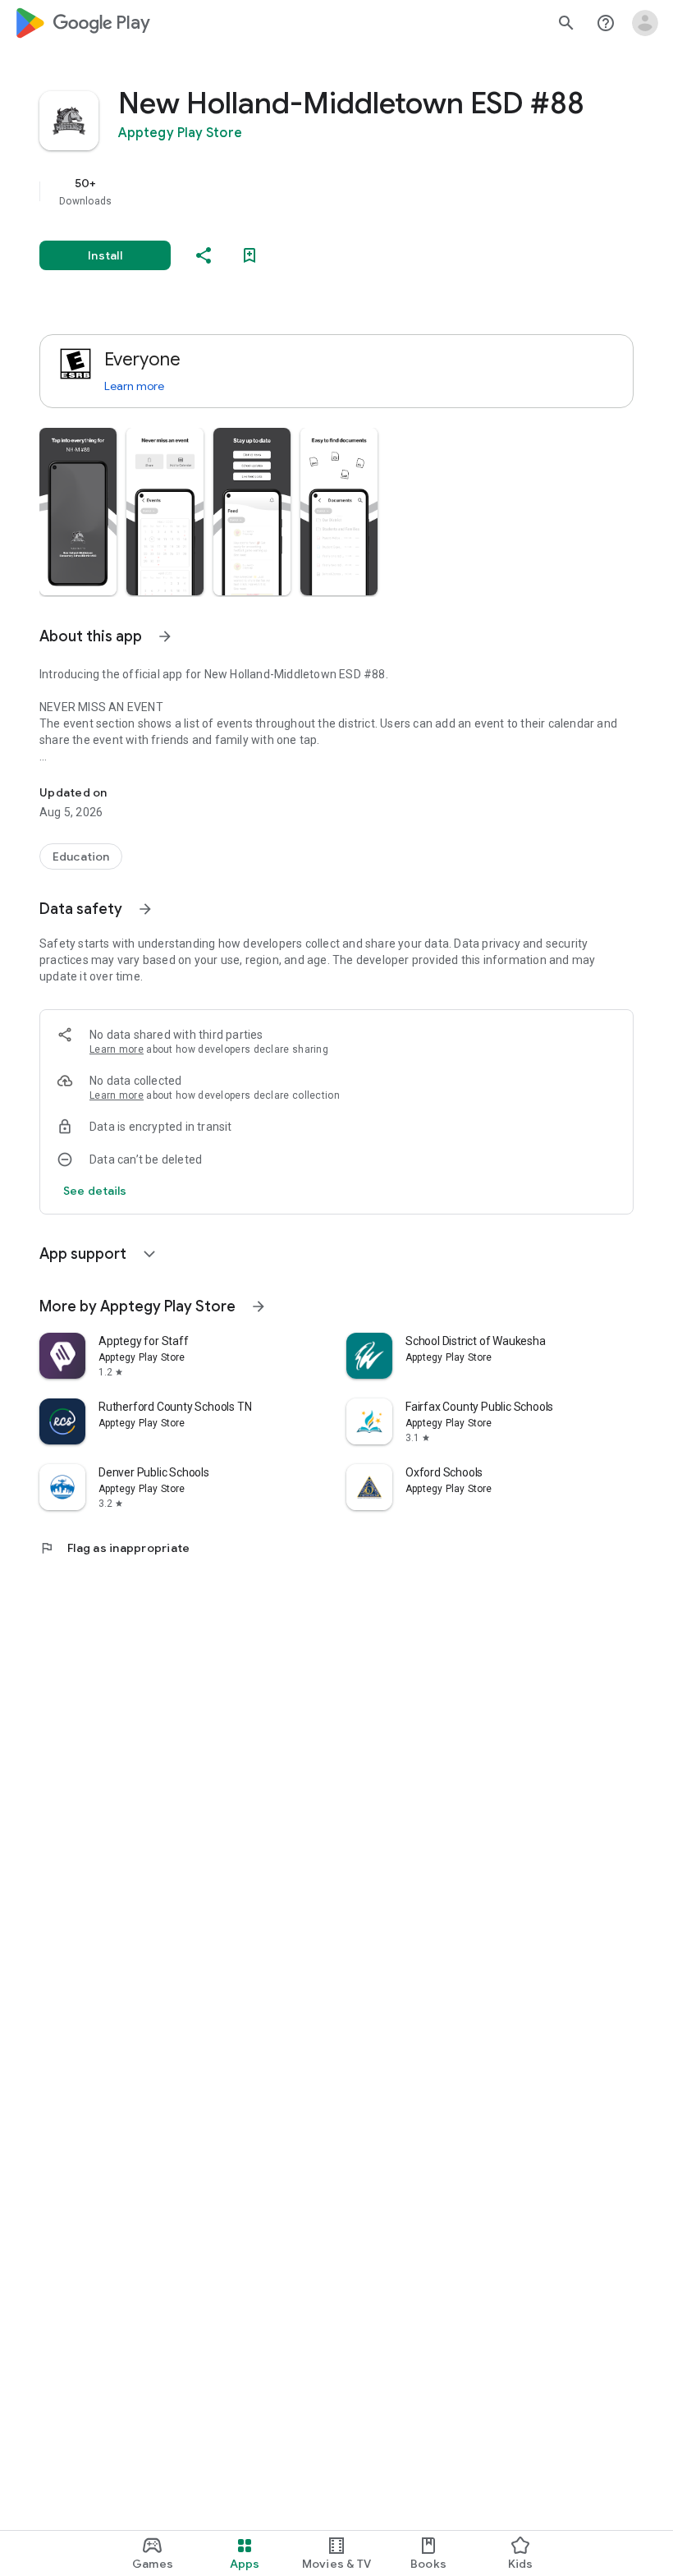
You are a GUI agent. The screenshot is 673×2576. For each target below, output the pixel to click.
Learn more (134, 386)
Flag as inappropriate (114, 1548)
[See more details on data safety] (95, 1191)
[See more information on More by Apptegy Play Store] (259, 1306)
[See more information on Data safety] (145, 909)
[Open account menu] (645, 23)
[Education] (81, 856)
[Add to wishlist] (250, 255)
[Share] (204, 255)
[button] (78, 512)
